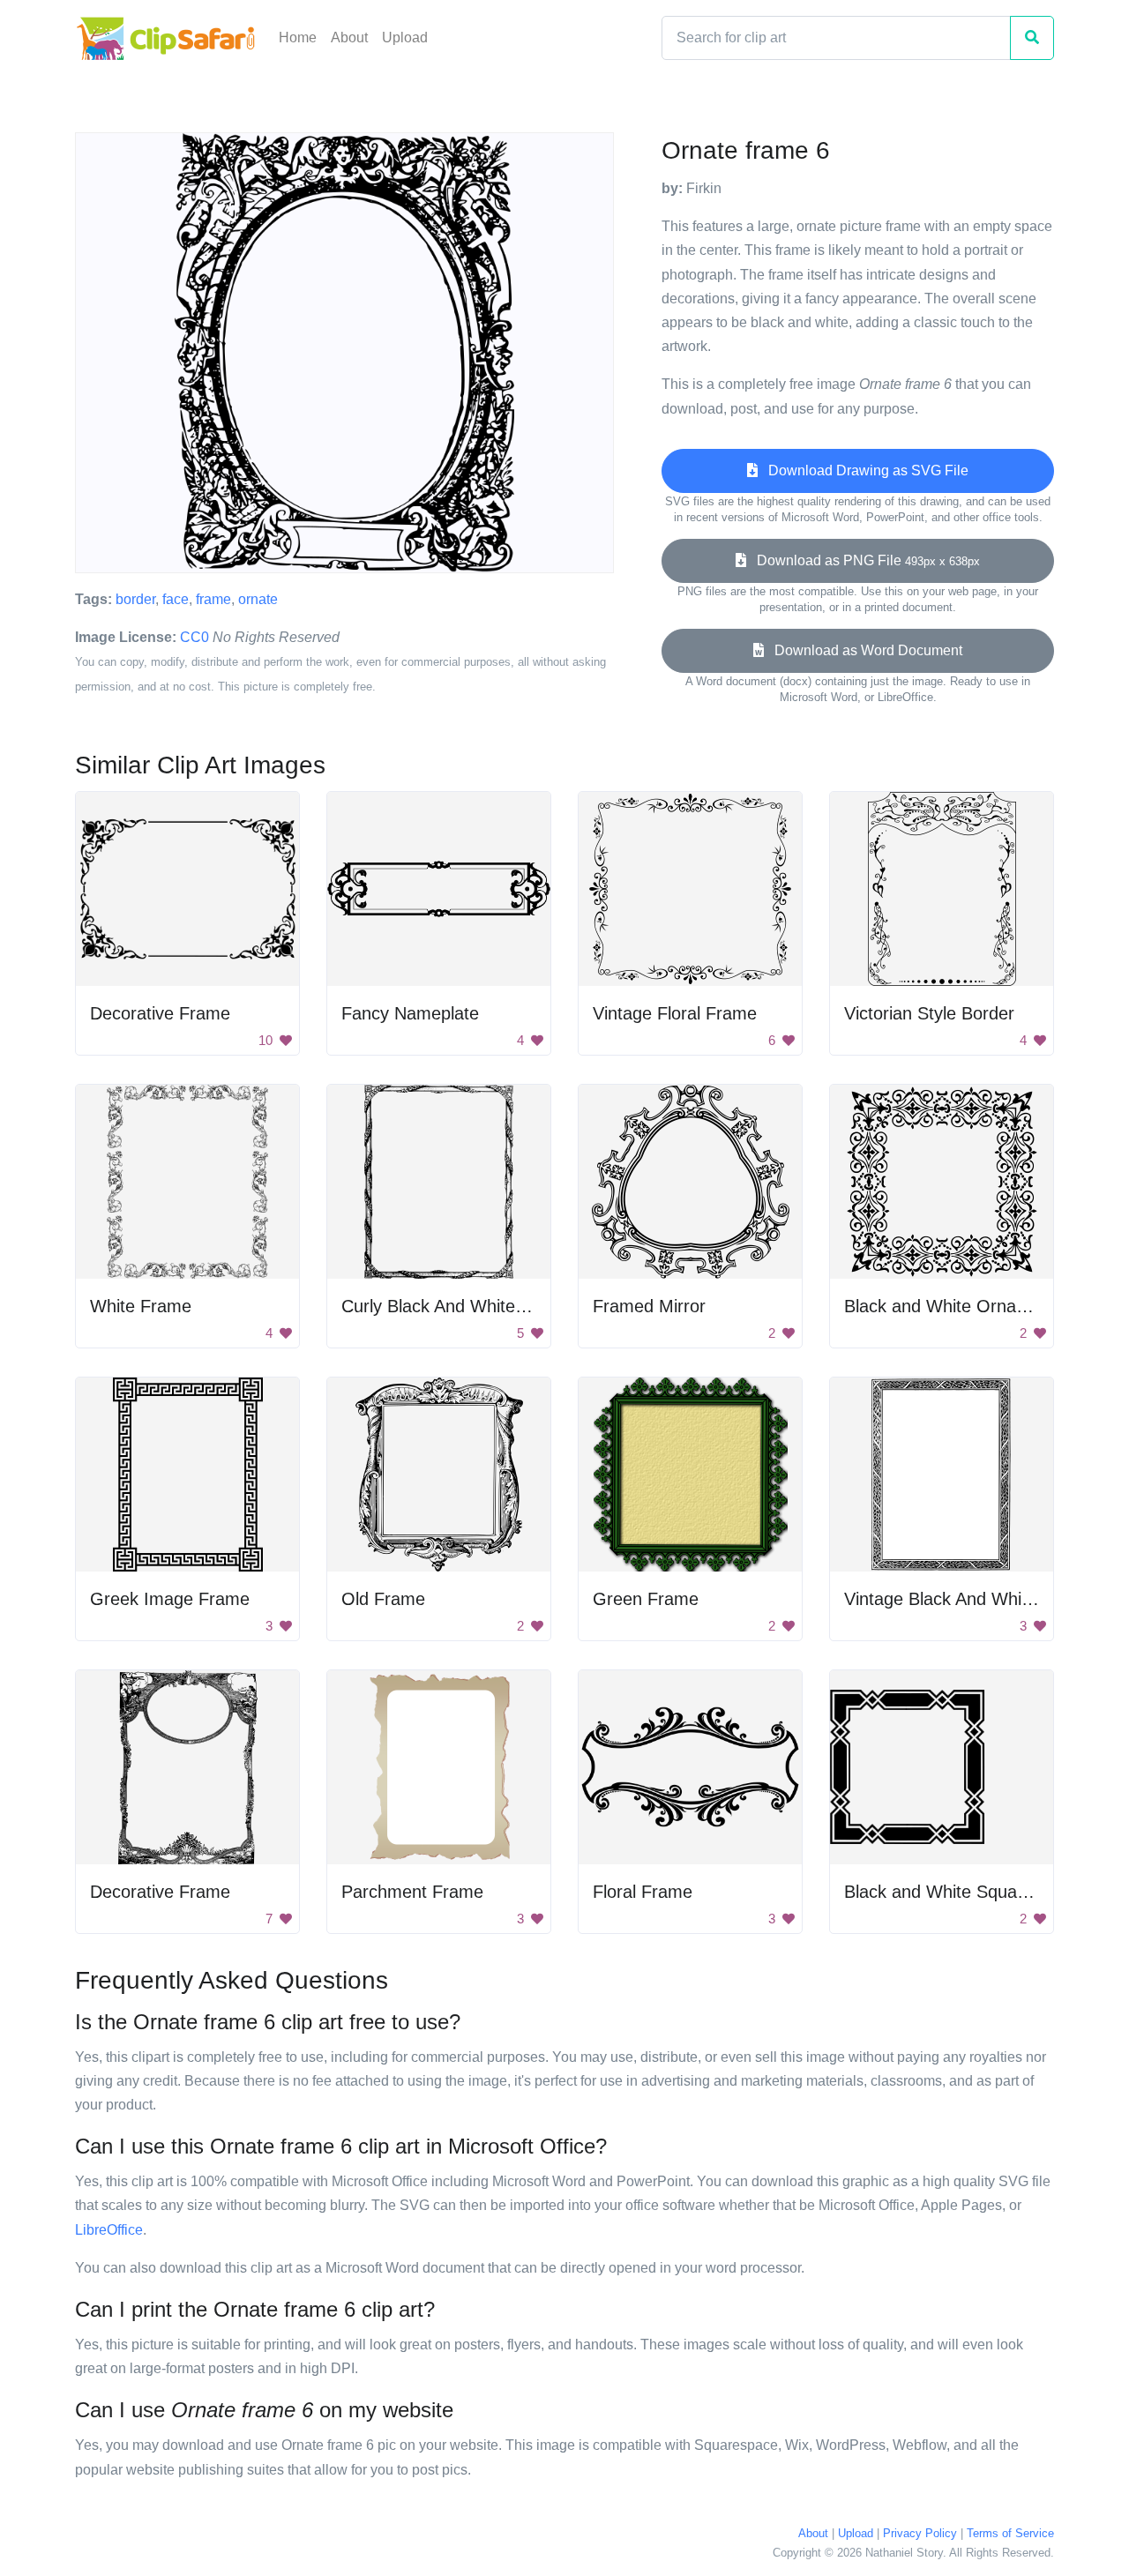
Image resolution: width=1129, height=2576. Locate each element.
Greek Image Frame (170, 1599)
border (135, 599)
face (176, 599)
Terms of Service (1010, 2533)
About (349, 37)
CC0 (194, 637)
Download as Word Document (863, 650)
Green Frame (646, 1599)
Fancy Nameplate (410, 1013)
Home (298, 37)
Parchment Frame (412, 1892)
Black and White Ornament (950, 1306)
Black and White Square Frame (967, 1892)
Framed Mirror (649, 1306)
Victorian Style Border (929, 1013)
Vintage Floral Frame (675, 1013)
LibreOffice (109, 2230)
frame (213, 599)
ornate (258, 599)
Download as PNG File (863, 560)
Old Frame (383, 1599)
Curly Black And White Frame (456, 1306)
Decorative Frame (160, 1013)
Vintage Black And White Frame (968, 1599)
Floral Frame (643, 1892)
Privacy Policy (920, 2533)
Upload (405, 37)
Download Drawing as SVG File (863, 470)
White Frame (141, 1306)
